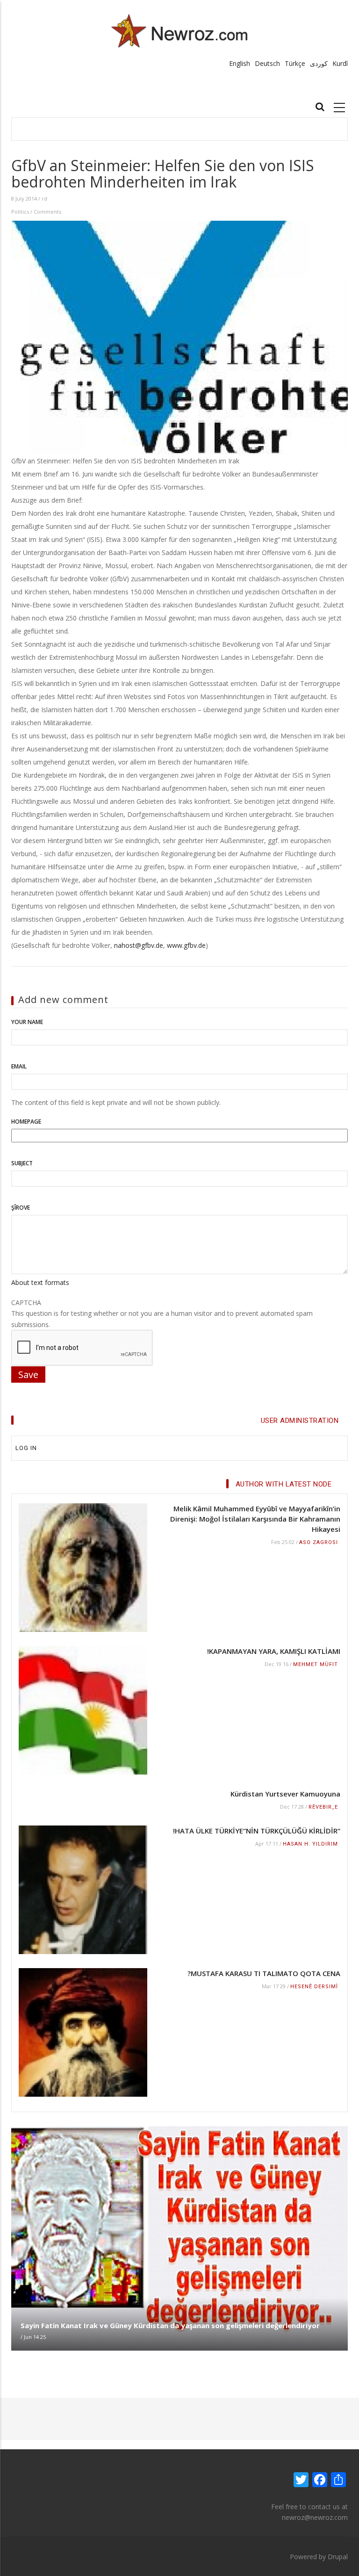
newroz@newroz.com (315, 2517)
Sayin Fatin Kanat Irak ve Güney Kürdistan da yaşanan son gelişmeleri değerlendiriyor (170, 2325)
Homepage (26, 1122)
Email (19, 1066)
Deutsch (267, 63)
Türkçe (295, 63)
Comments (47, 212)
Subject (22, 1163)
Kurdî (340, 63)
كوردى (319, 63)
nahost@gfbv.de (139, 945)
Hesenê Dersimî (314, 1987)
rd (44, 198)
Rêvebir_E (323, 1807)
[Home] (180, 31)
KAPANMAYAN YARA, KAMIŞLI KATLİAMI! (274, 1651)
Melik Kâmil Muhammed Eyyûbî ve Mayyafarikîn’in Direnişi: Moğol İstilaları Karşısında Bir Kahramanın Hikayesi (255, 1519)
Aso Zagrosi (319, 1542)
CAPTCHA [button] (26, 1302)
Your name (27, 1022)
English (240, 63)
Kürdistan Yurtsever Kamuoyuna (285, 1794)
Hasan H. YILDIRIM (310, 1844)
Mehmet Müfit (316, 1664)
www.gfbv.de (186, 945)
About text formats (40, 1282)
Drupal (338, 2557)
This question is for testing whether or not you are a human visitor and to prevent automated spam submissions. (162, 1313)
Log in (26, 1448)
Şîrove (21, 1208)
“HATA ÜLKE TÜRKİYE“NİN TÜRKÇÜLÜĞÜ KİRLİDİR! (257, 1831)
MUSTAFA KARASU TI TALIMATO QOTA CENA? (264, 1973)
